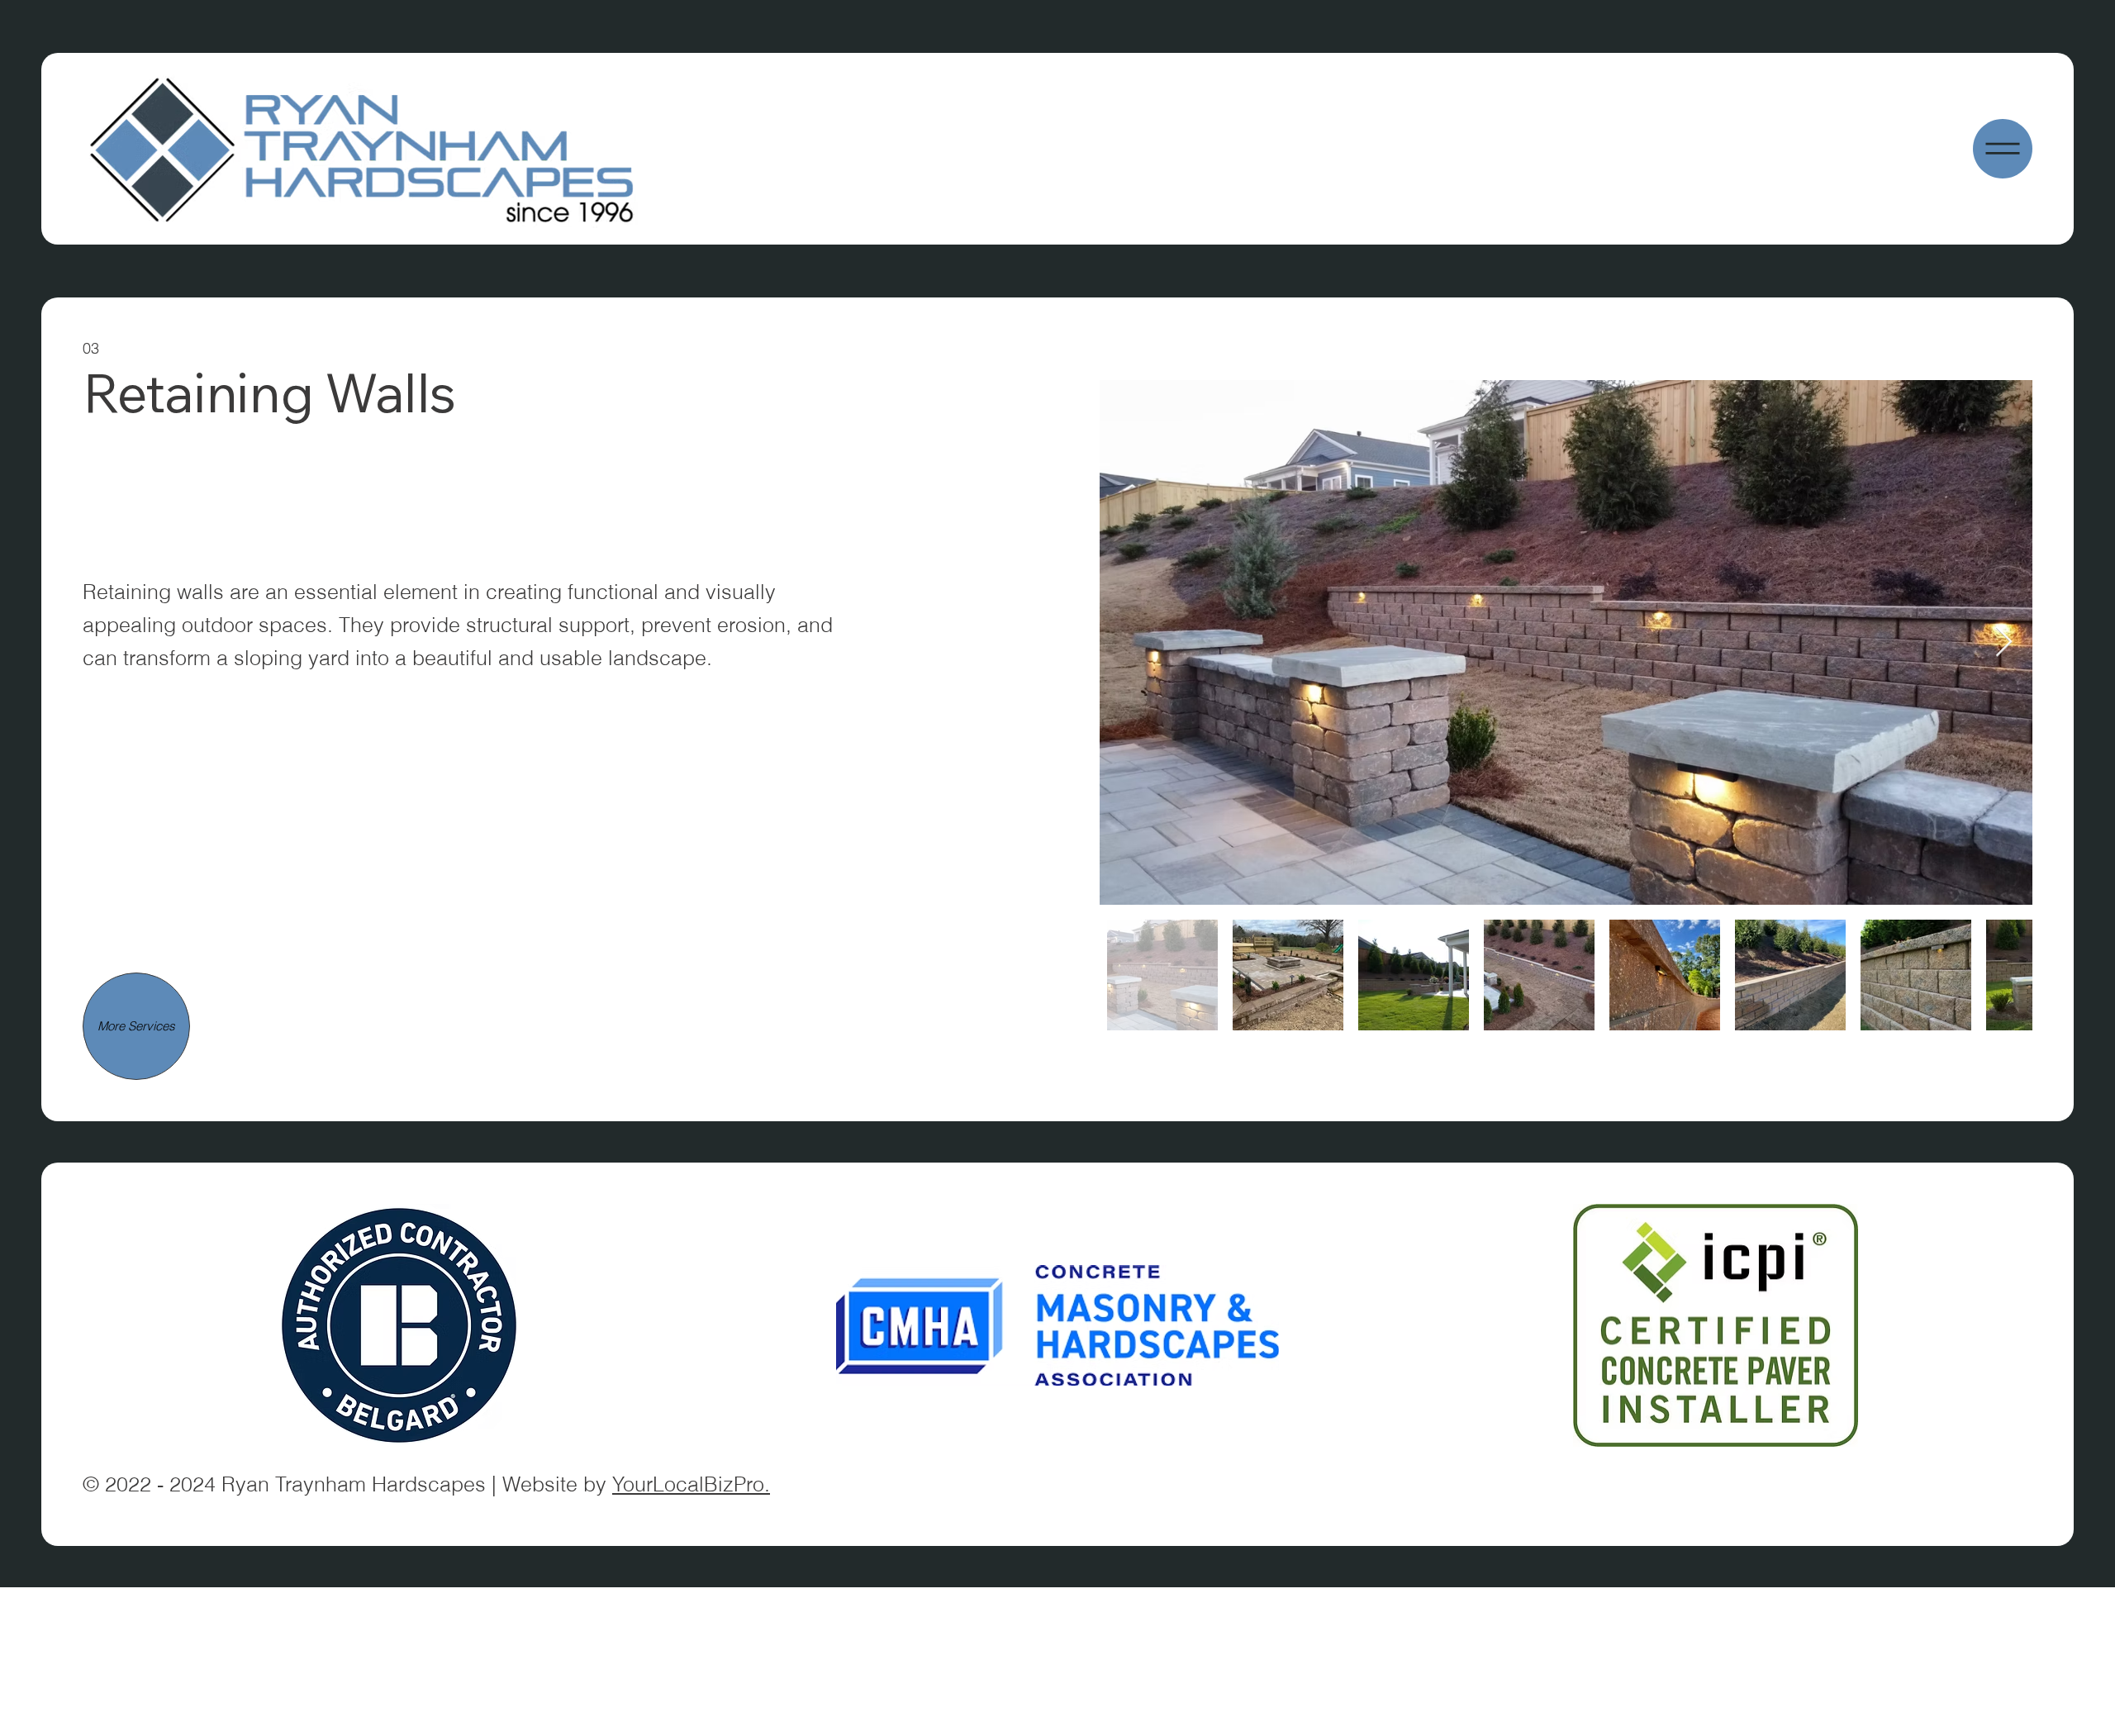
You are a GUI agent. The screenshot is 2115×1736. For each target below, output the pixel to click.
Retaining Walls (269, 392)
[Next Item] (2004, 642)
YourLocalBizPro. (691, 1484)
